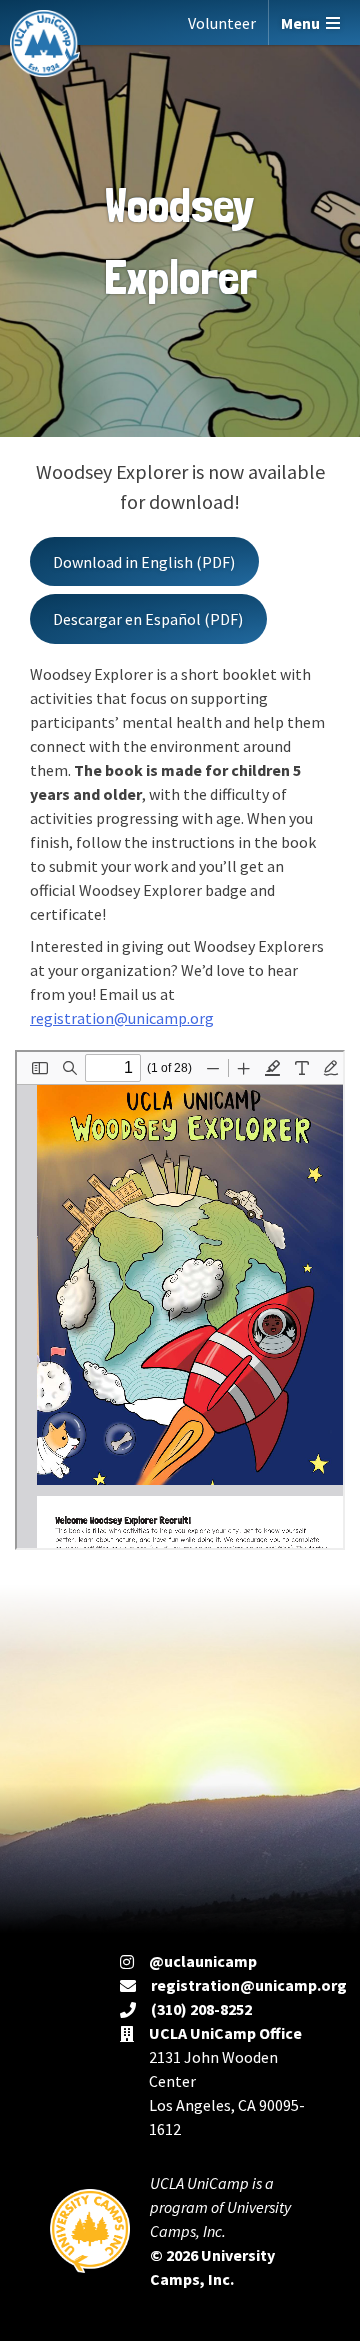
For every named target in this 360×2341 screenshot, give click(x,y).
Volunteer (222, 23)
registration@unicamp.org (122, 1018)
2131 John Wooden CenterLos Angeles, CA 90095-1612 (227, 2081)
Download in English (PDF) (144, 562)
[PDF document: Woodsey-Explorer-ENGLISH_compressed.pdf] (180, 1300)
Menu (303, 23)
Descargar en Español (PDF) (148, 619)
